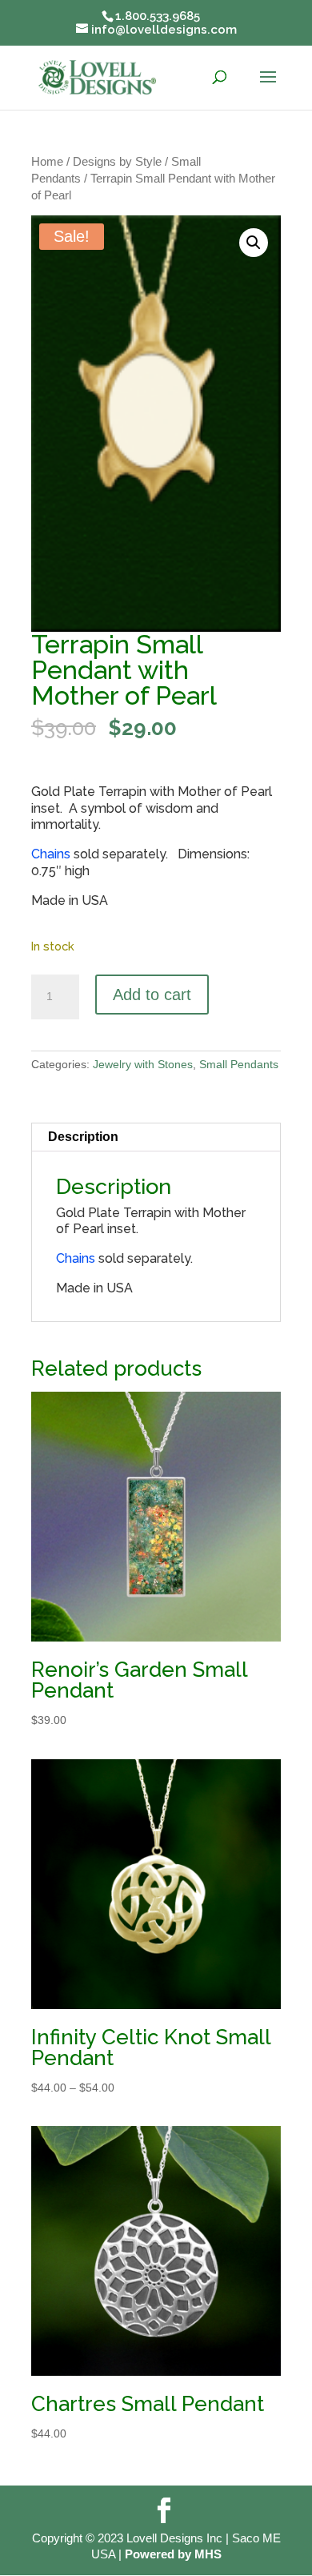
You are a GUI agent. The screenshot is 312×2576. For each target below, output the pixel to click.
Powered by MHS (173, 2554)
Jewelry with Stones (143, 1064)
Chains (51, 854)
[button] (254, 243)
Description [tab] (83, 1137)
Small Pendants (239, 1064)
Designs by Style (117, 162)
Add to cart (152, 995)
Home (47, 162)
